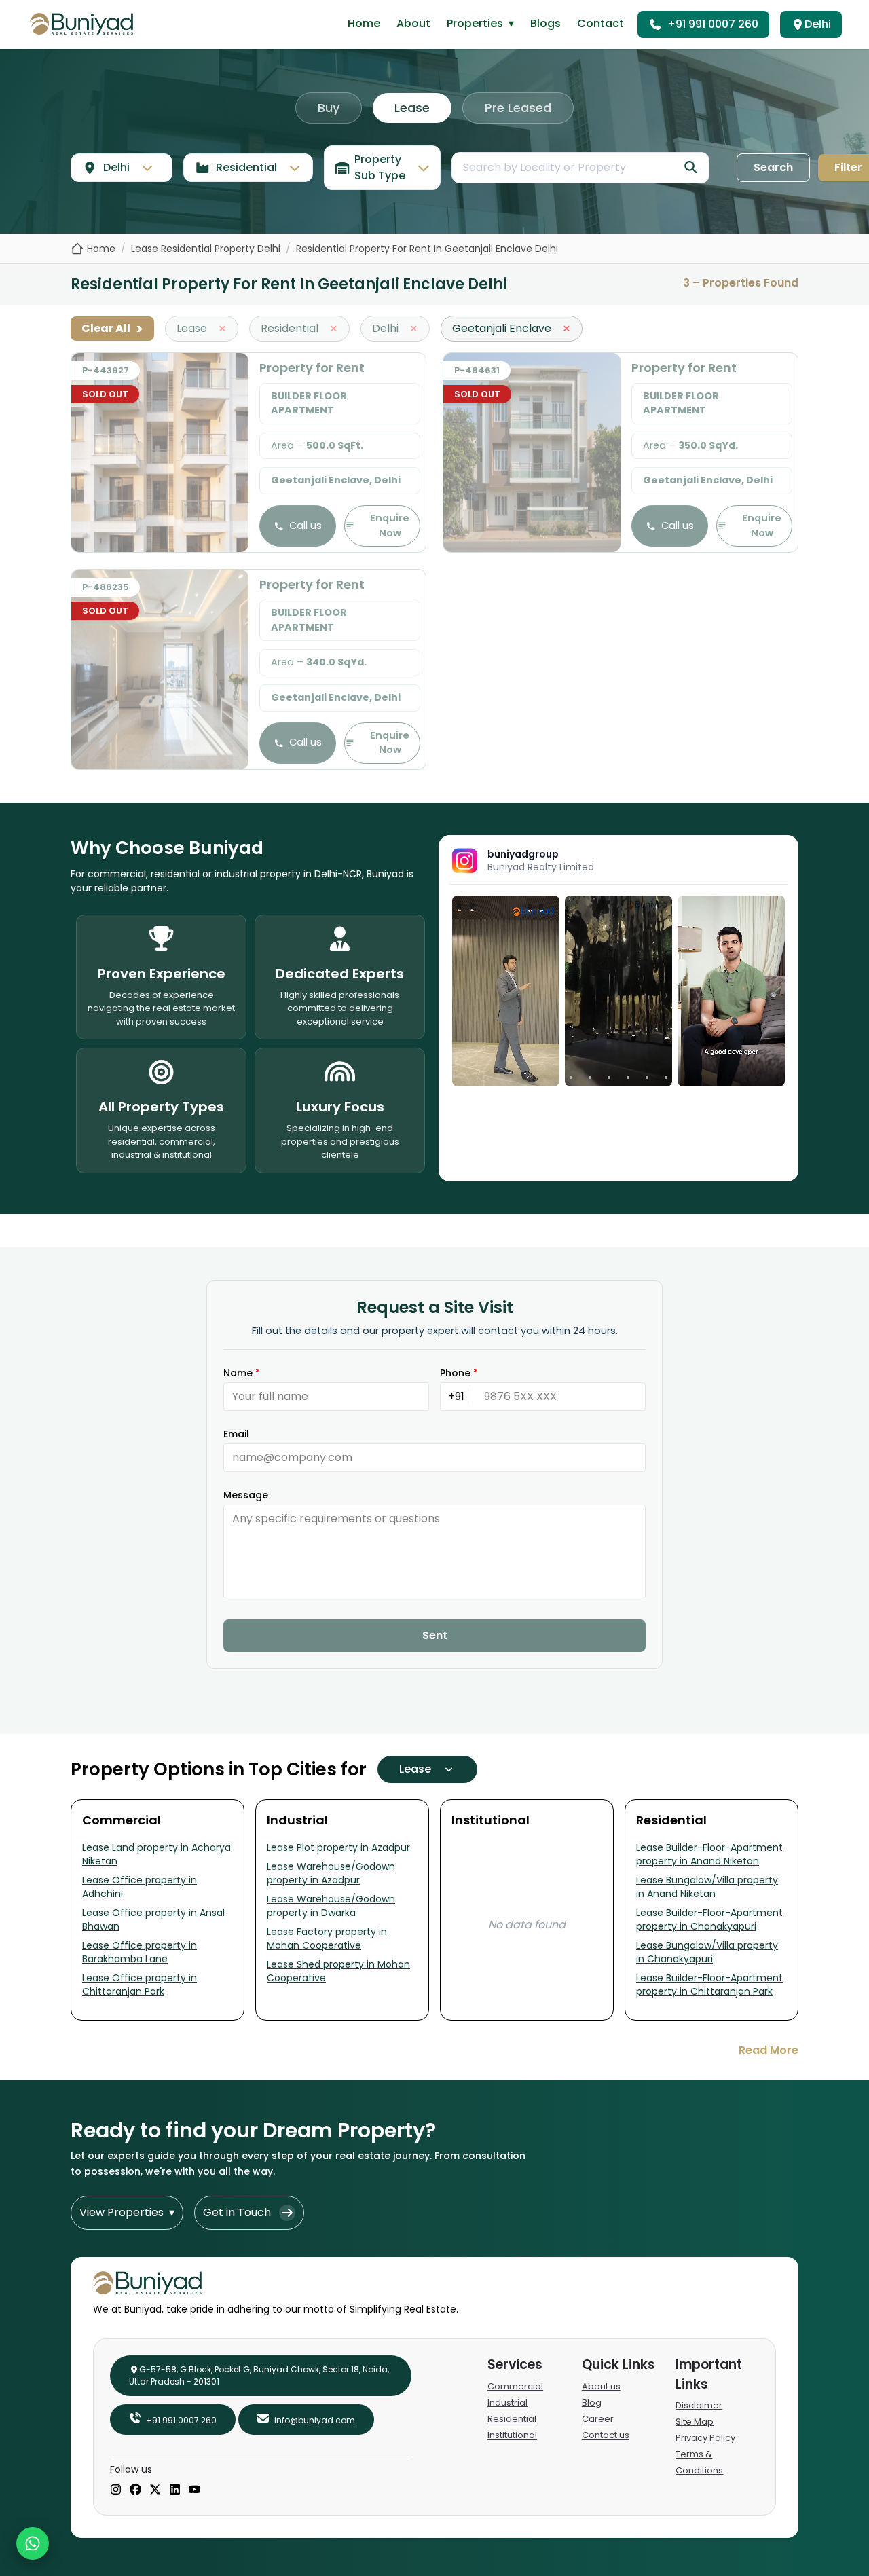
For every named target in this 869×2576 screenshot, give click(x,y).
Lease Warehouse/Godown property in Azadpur (331, 1873)
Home (364, 23)
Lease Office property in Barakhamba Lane (140, 1952)
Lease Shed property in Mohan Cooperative (338, 1971)
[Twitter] (155, 2490)
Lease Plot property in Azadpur (338, 1847)
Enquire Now (390, 526)
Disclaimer (699, 2405)
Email (236, 1434)
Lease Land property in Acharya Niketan (156, 1854)
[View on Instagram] (506, 991)
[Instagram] (116, 2490)
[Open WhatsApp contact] (33, 2543)
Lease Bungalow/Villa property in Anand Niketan (707, 1887)
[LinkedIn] (175, 2490)
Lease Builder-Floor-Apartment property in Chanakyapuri (709, 1919)
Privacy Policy (705, 2438)
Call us (306, 526)
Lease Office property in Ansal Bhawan (153, 1919)
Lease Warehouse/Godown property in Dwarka (331, 1906)
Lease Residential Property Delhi (206, 249)
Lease (412, 108)
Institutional (512, 2435)
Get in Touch (237, 2212)
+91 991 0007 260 (713, 24)
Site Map (695, 2422)
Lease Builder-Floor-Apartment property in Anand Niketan (709, 1854)
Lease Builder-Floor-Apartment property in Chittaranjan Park (709, 1985)
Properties (480, 23)
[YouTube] (195, 2490)
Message (246, 1495)
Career (598, 2419)
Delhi (818, 24)
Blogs (546, 23)
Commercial (515, 2386)
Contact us (606, 2435)
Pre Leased (518, 108)
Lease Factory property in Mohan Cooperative (327, 1938)
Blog (592, 2403)
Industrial (507, 2403)
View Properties (127, 2212)
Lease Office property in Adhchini (140, 1887)
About (413, 23)
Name (242, 1373)
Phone (459, 1373)
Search (773, 167)
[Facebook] (135, 2490)
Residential (512, 2419)
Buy (329, 108)
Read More (769, 2050)
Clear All (112, 329)
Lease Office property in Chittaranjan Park (140, 1985)
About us (601, 2386)
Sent (435, 1635)
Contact (600, 23)
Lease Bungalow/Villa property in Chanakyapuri (707, 1952)
